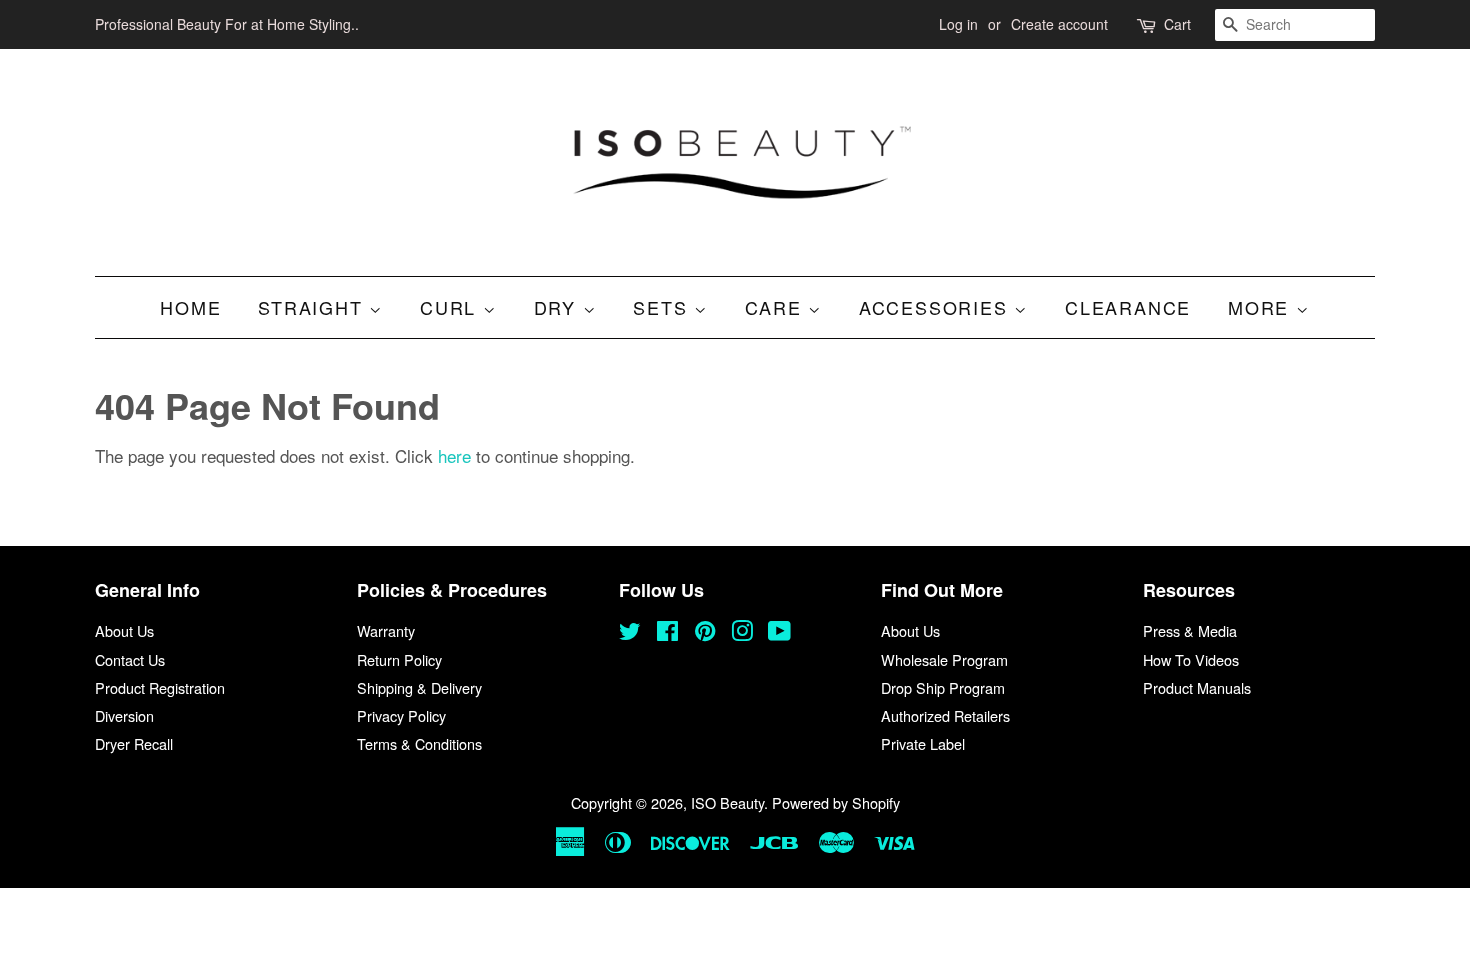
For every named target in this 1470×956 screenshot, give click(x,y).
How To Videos (1191, 659)
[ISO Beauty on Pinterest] (705, 633)
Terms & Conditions (419, 743)
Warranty (386, 630)
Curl (451, 307)
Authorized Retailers (945, 715)
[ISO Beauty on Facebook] (667, 633)
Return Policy (399, 659)
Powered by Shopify (836, 802)
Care (776, 307)
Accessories (937, 307)
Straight (313, 307)
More (1262, 307)
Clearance (1128, 307)
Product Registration (160, 687)
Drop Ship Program (943, 687)
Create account (1059, 24)
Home (190, 307)
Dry (558, 307)
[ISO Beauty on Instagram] (742, 633)
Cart (1177, 24)
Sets (663, 307)
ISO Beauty (727, 802)
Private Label (923, 743)
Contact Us (130, 659)
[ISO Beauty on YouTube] (779, 633)
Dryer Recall (134, 743)
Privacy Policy (401, 715)
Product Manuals (1197, 687)
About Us (124, 630)
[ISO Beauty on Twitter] (630, 633)
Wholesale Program (944, 659)
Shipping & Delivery (419, 687)
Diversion (124, 715)
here (454, 455)
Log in (958, 24)
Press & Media (1190, 630)
